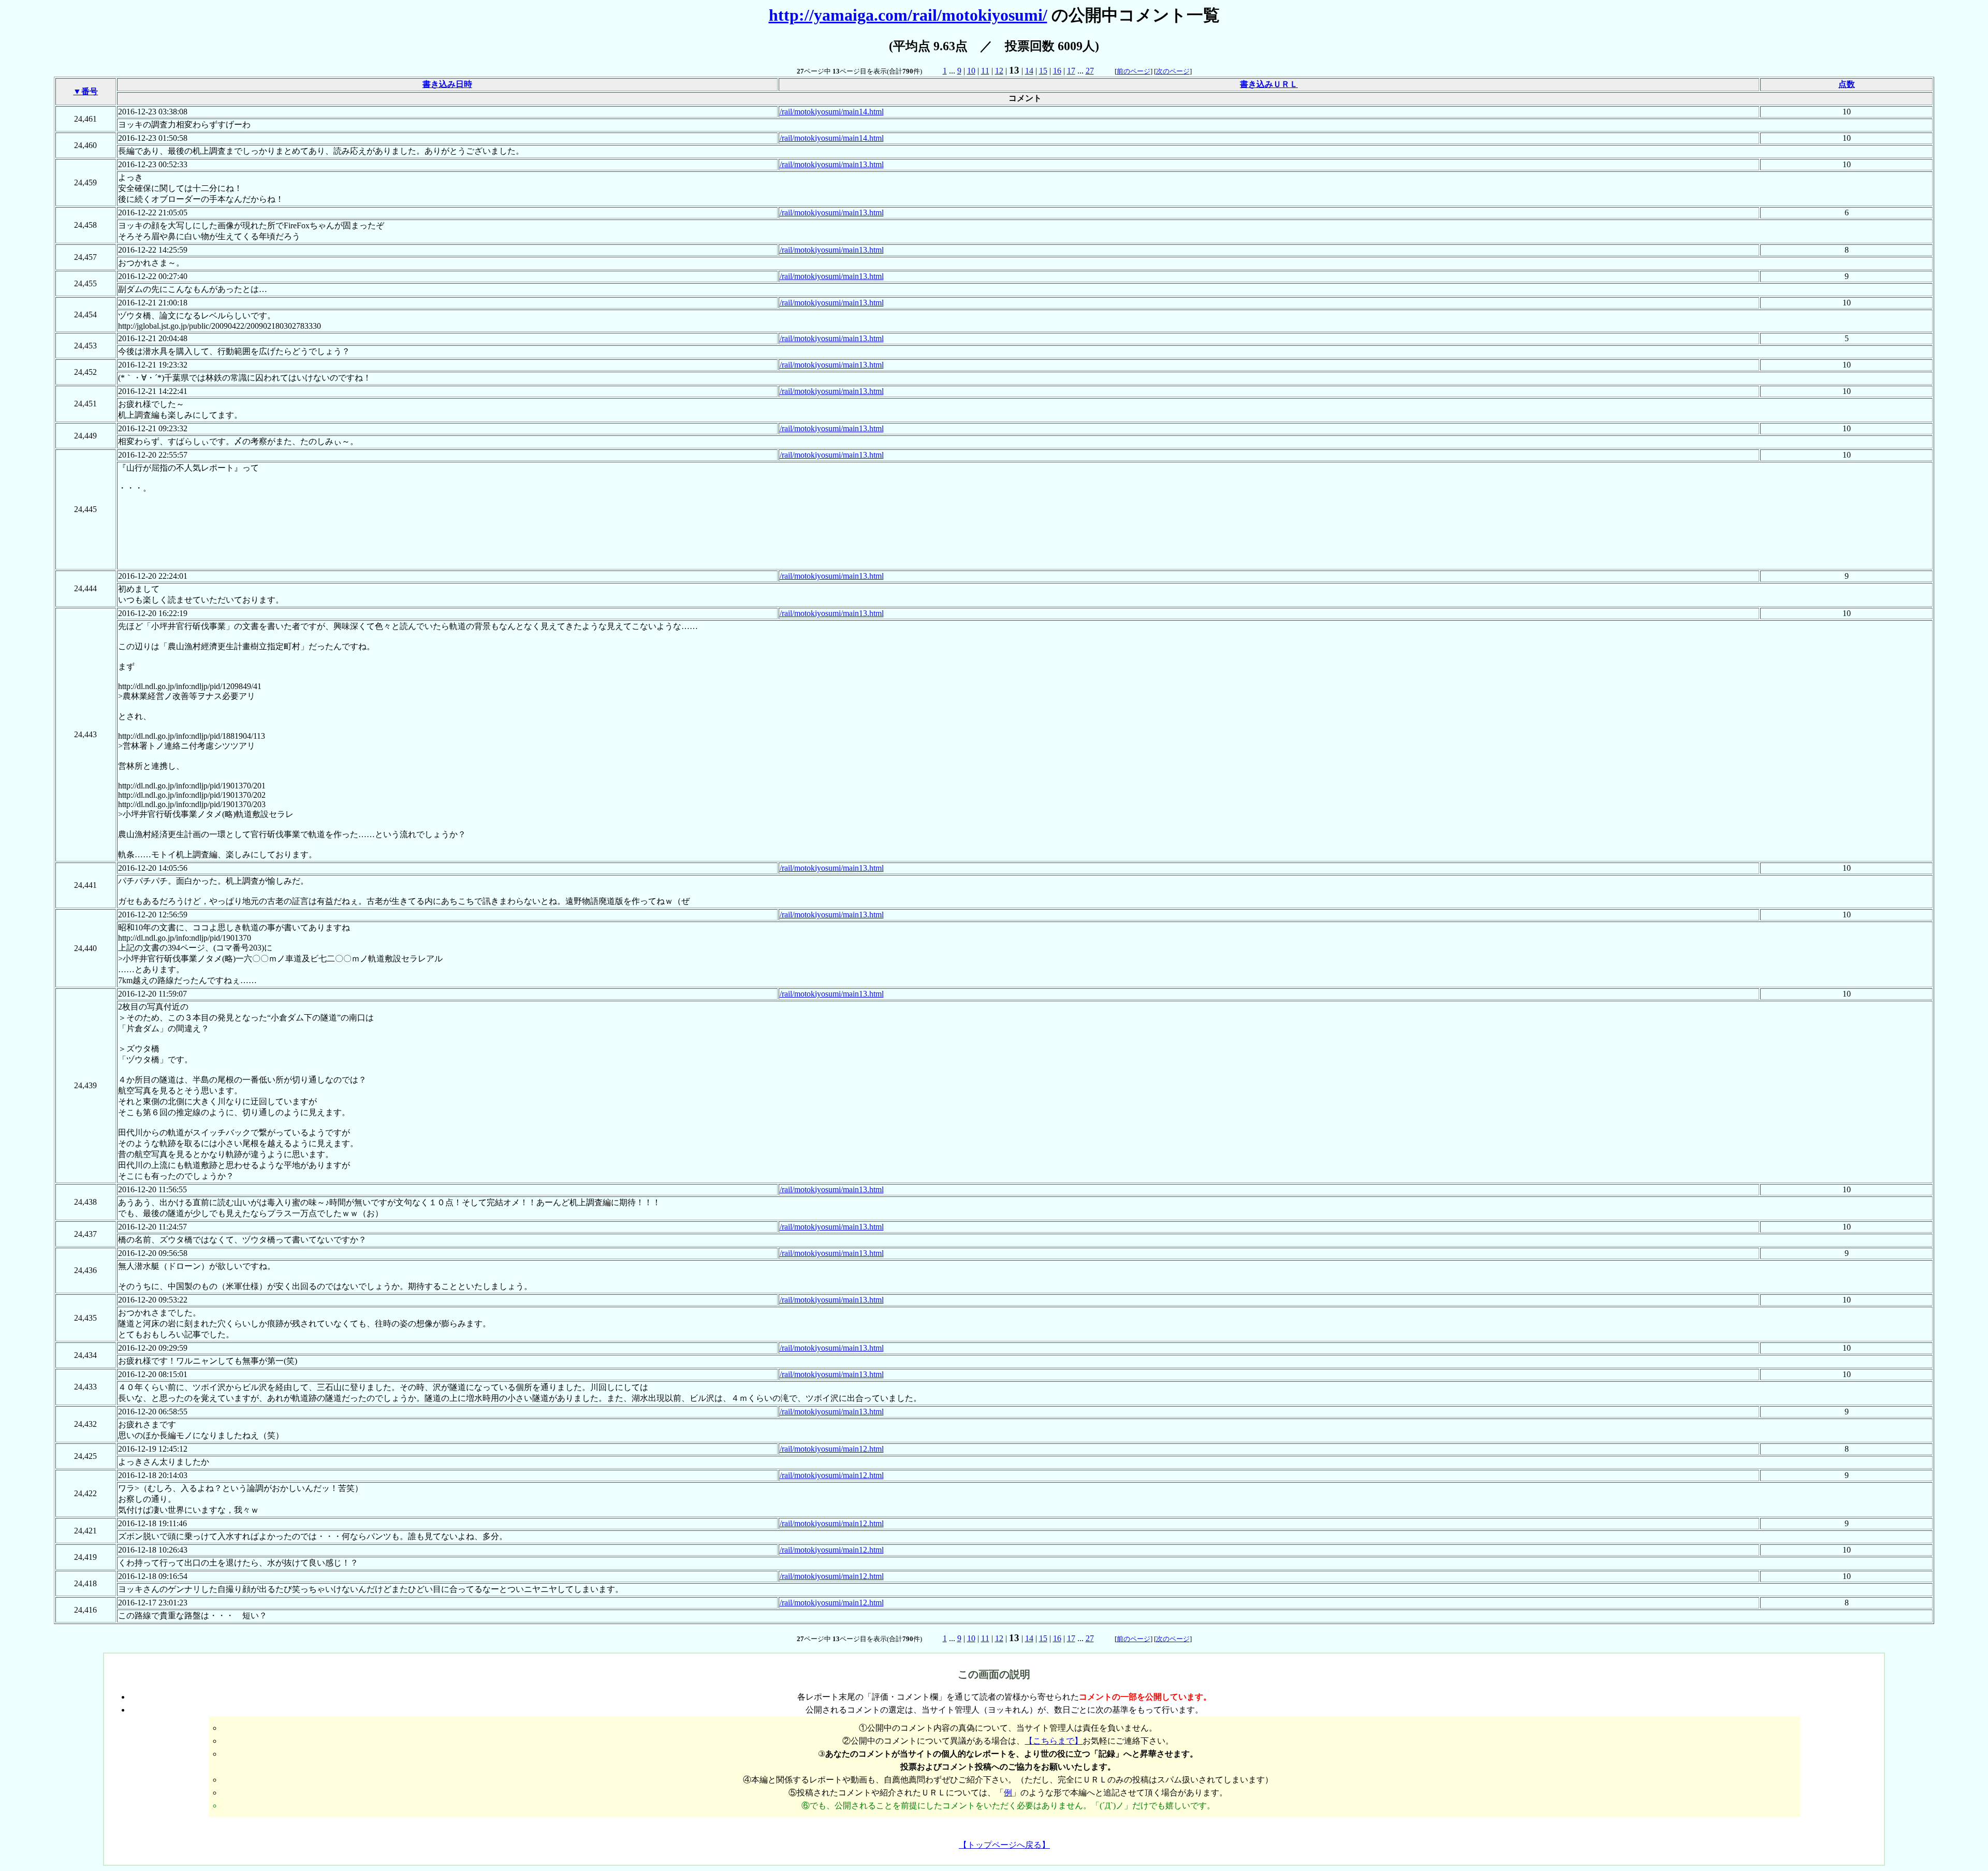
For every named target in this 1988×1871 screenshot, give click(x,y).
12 (999, 71)
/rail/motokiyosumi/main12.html (832, 1449)
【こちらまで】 (1054, 1741)
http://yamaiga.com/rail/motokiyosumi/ (908, 15)
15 (1043, 71)
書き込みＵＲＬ (1269, 84)
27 (1090, 71)
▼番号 (85, 91)
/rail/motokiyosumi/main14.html (832, 112)
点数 (1847, 84)
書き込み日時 (447, 84)
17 (1071, 71)
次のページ (1173, 71)
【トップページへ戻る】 (1004, 1845)
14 (1029, 71)
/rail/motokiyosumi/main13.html (832, 164)
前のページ (1134, 71)
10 (971, 71)
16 (1057, 71)
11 (985, 71)
